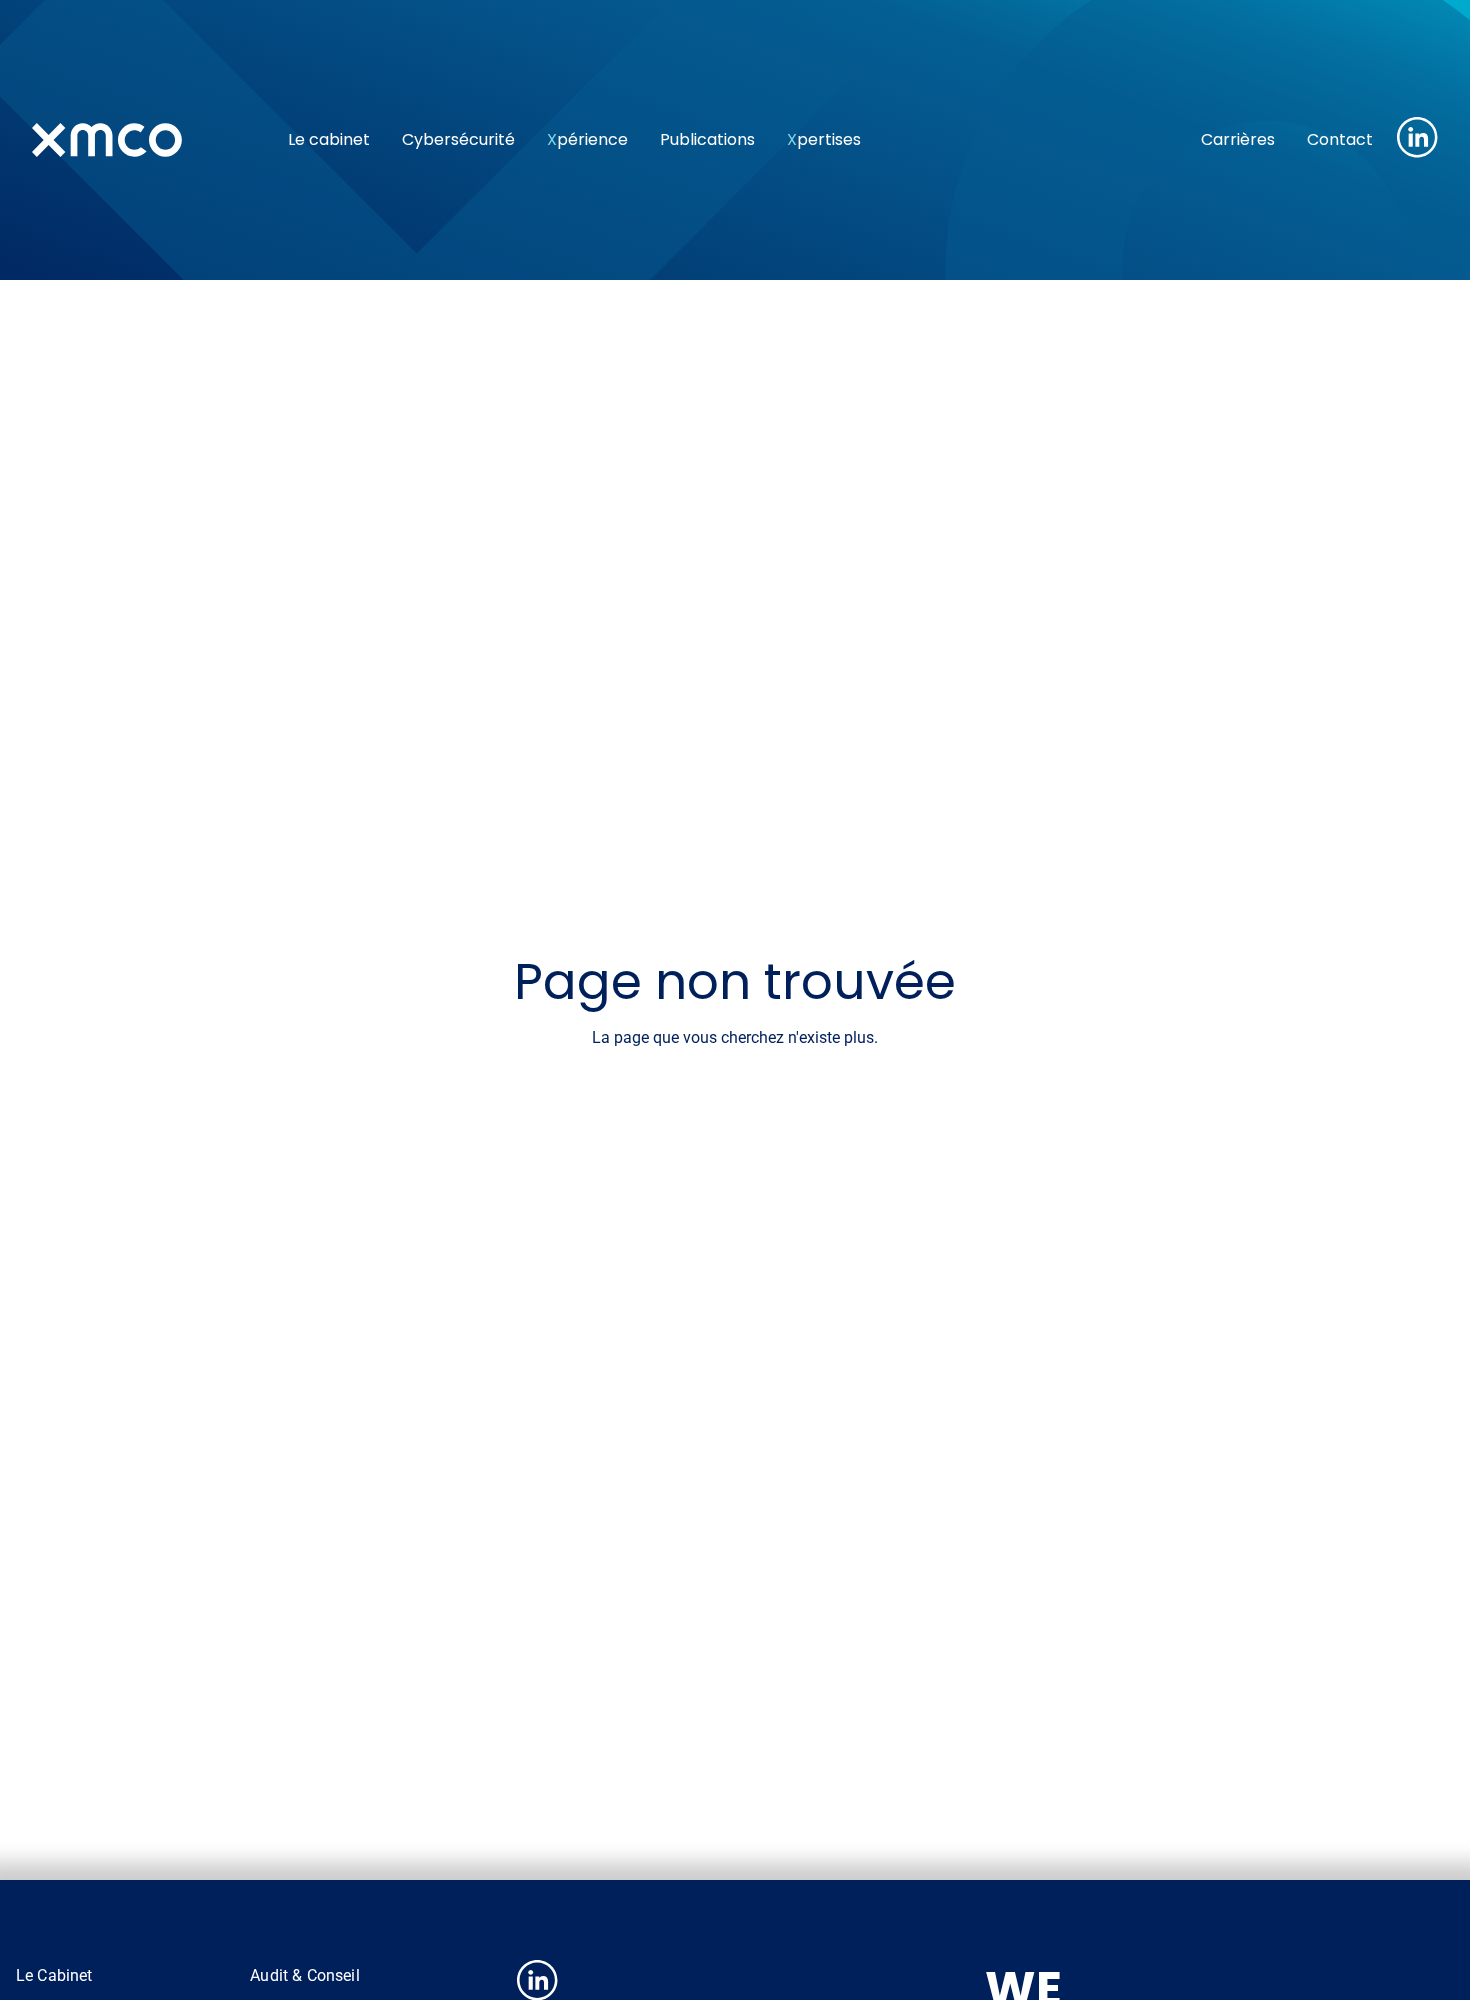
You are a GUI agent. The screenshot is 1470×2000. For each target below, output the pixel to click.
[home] (144, 140)
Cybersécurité (458, 139)
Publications (707, 139)
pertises (824, 139)
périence (587, 139)
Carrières (1238, 139)
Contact (1340, 139)
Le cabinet (329, 139)
